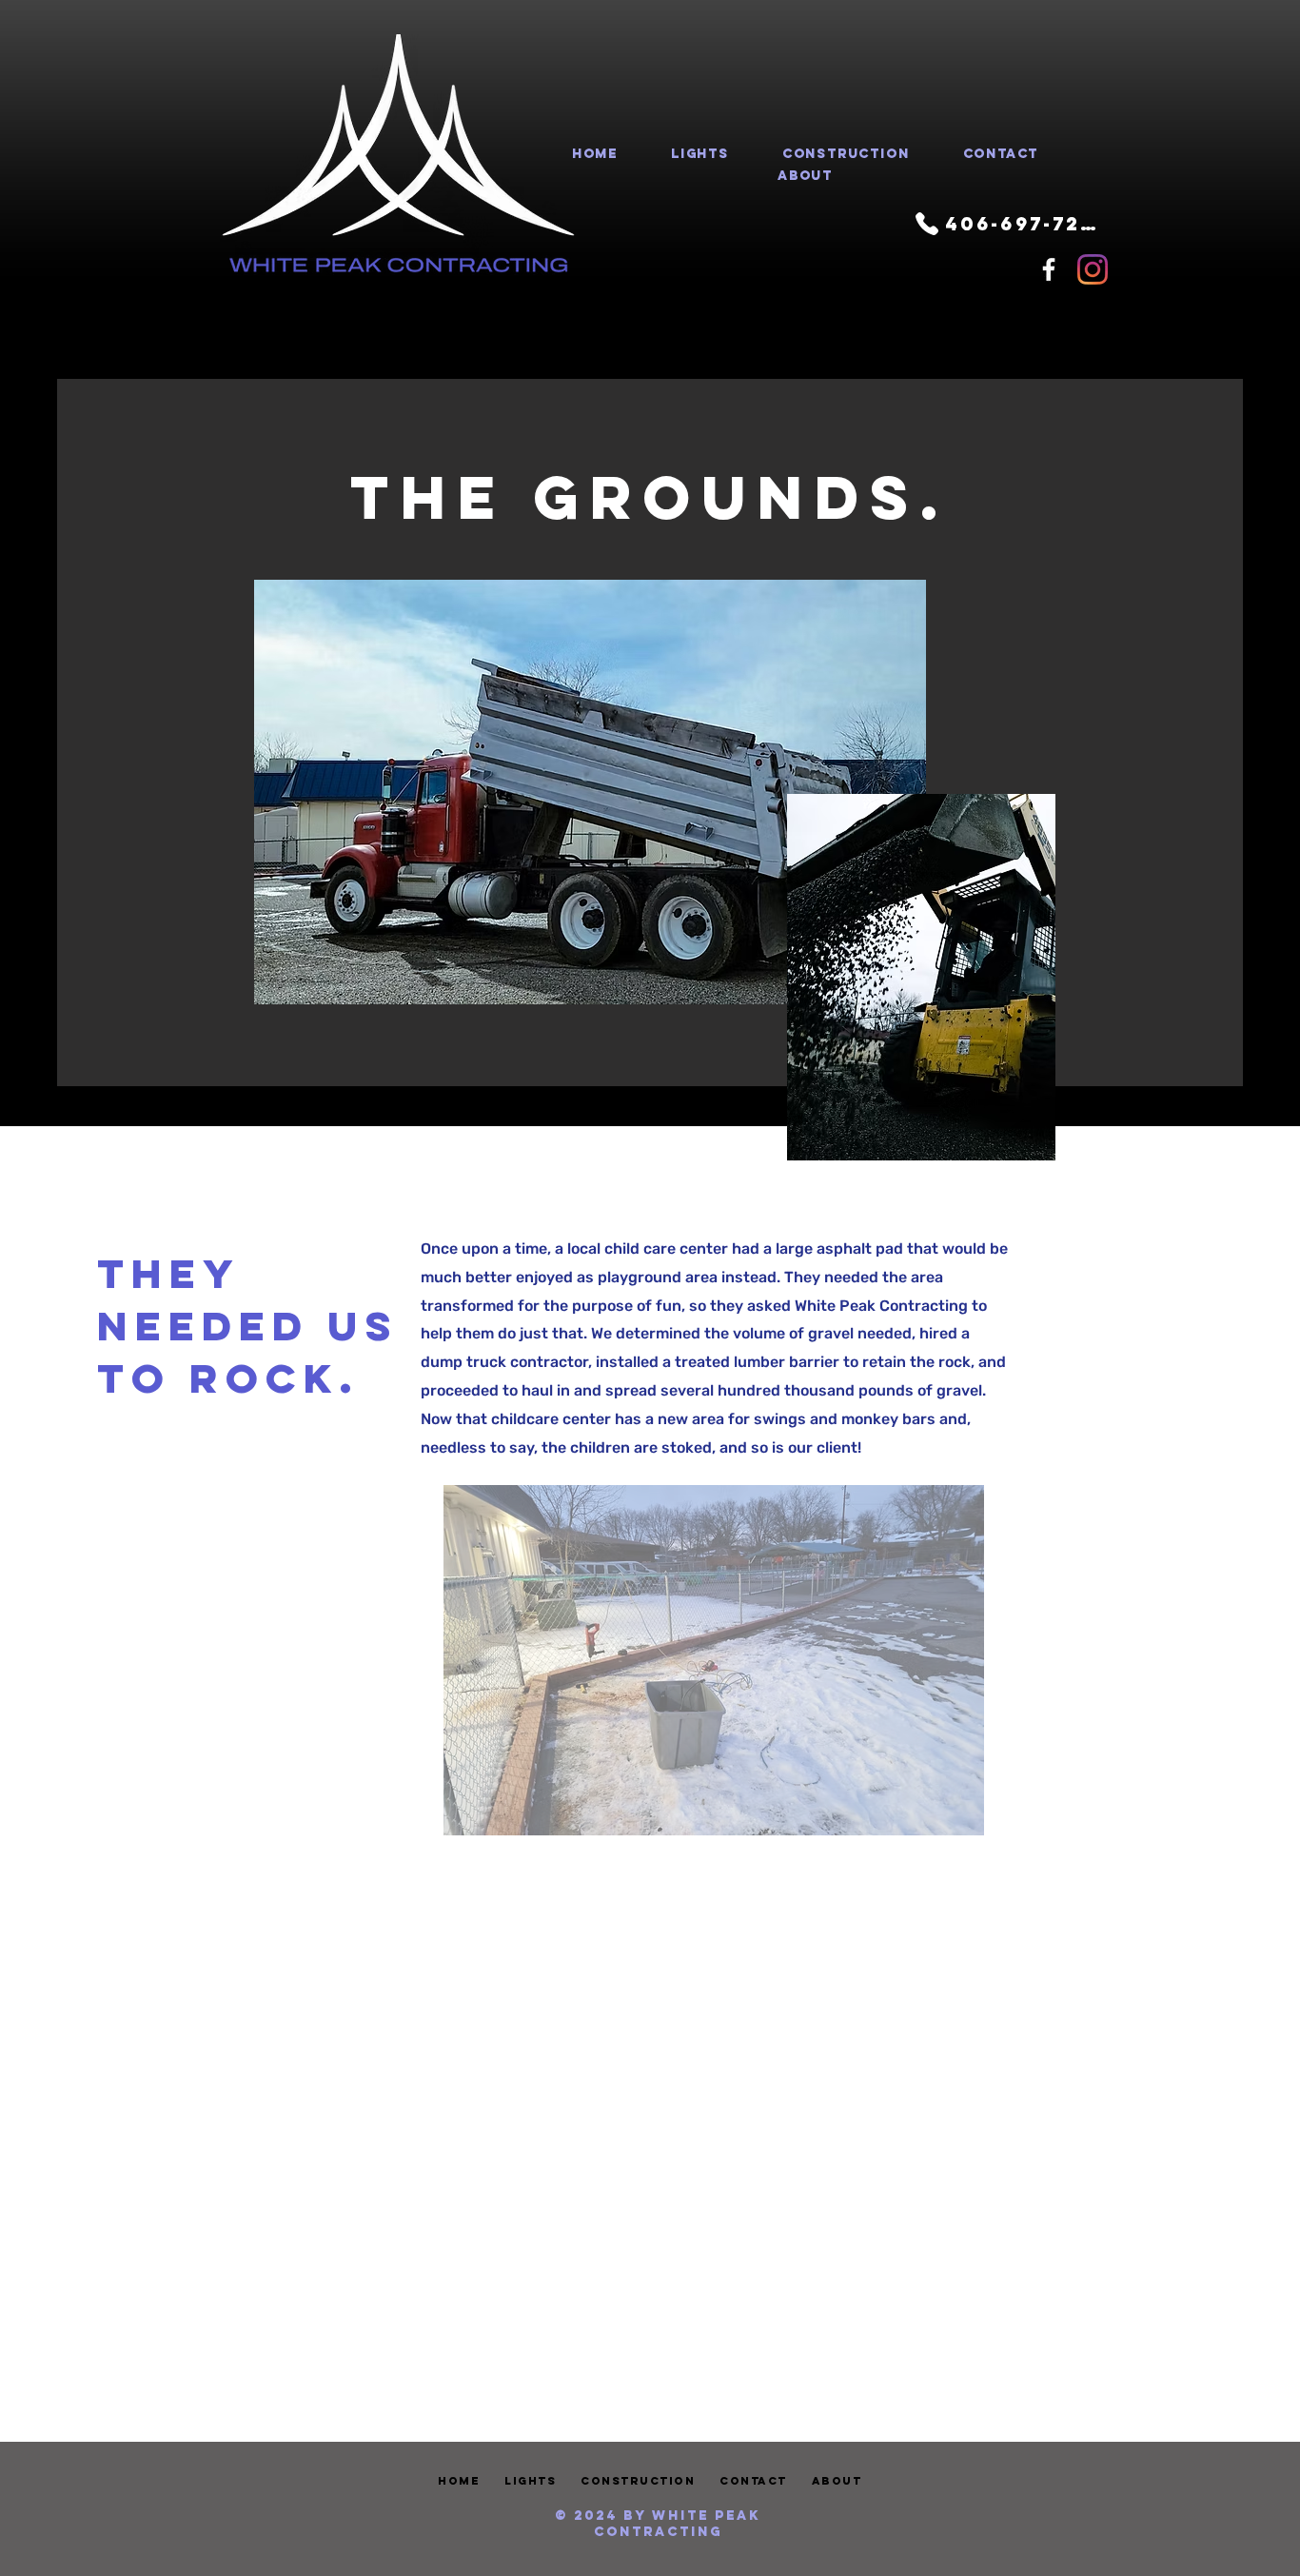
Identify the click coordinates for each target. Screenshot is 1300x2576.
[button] (714, 1660)
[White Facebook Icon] (1049, 269)
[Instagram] (1093, 269)
